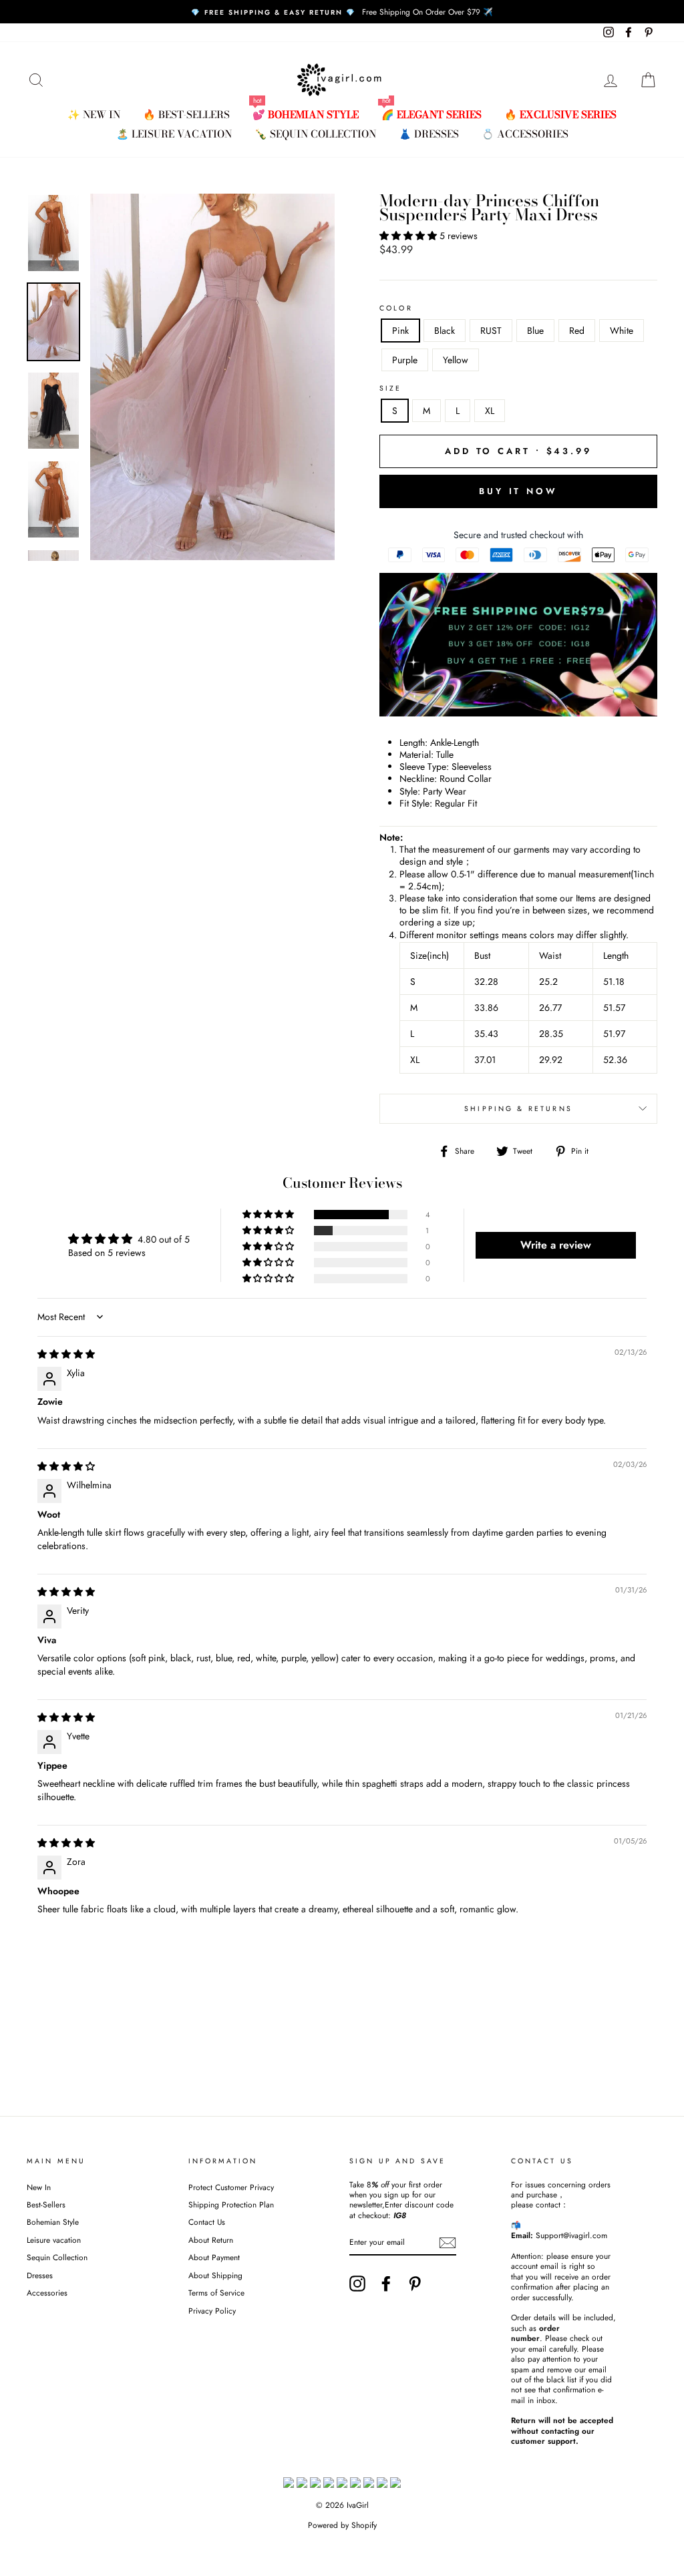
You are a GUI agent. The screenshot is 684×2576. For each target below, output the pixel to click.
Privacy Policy (212, 2311)
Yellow (456, 360)
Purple (405, 360)
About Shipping (215, 2275)
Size (391, 389)
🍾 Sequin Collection (315, 134)
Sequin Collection (57, 2257)
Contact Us (207, 2222)
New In (39, 2187)
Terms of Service (216, 2293)
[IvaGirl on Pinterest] (415, 2284)
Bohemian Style (53, 2222)
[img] (66, 1354)
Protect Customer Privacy (231, 2187)
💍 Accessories (525, 134)
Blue (535, 331)
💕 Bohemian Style (306, 115)
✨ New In (94, 115)
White (622, 331)
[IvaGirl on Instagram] (357, 2284)
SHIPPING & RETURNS (518, 1109)
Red (577, 331)
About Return (211, 2240)
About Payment (214, 2257)
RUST (491, 331)
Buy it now (518, 491)
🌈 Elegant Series (432, 115)
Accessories (47, 2293)
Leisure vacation (54, 2240)
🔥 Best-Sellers (186, 115)
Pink (400, 331)
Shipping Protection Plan (231, 2204)
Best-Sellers (46, 2204)
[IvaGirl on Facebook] (386, 2284)
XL (490, 411)
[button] (409, 236)
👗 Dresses (429, 134)
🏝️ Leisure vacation (174, 134)
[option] (342, 12)
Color (396, 308)
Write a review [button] (556, 1245)
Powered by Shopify (342, 2525)
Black (445, 331)
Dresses (40, 2275)
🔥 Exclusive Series (560, 115)
